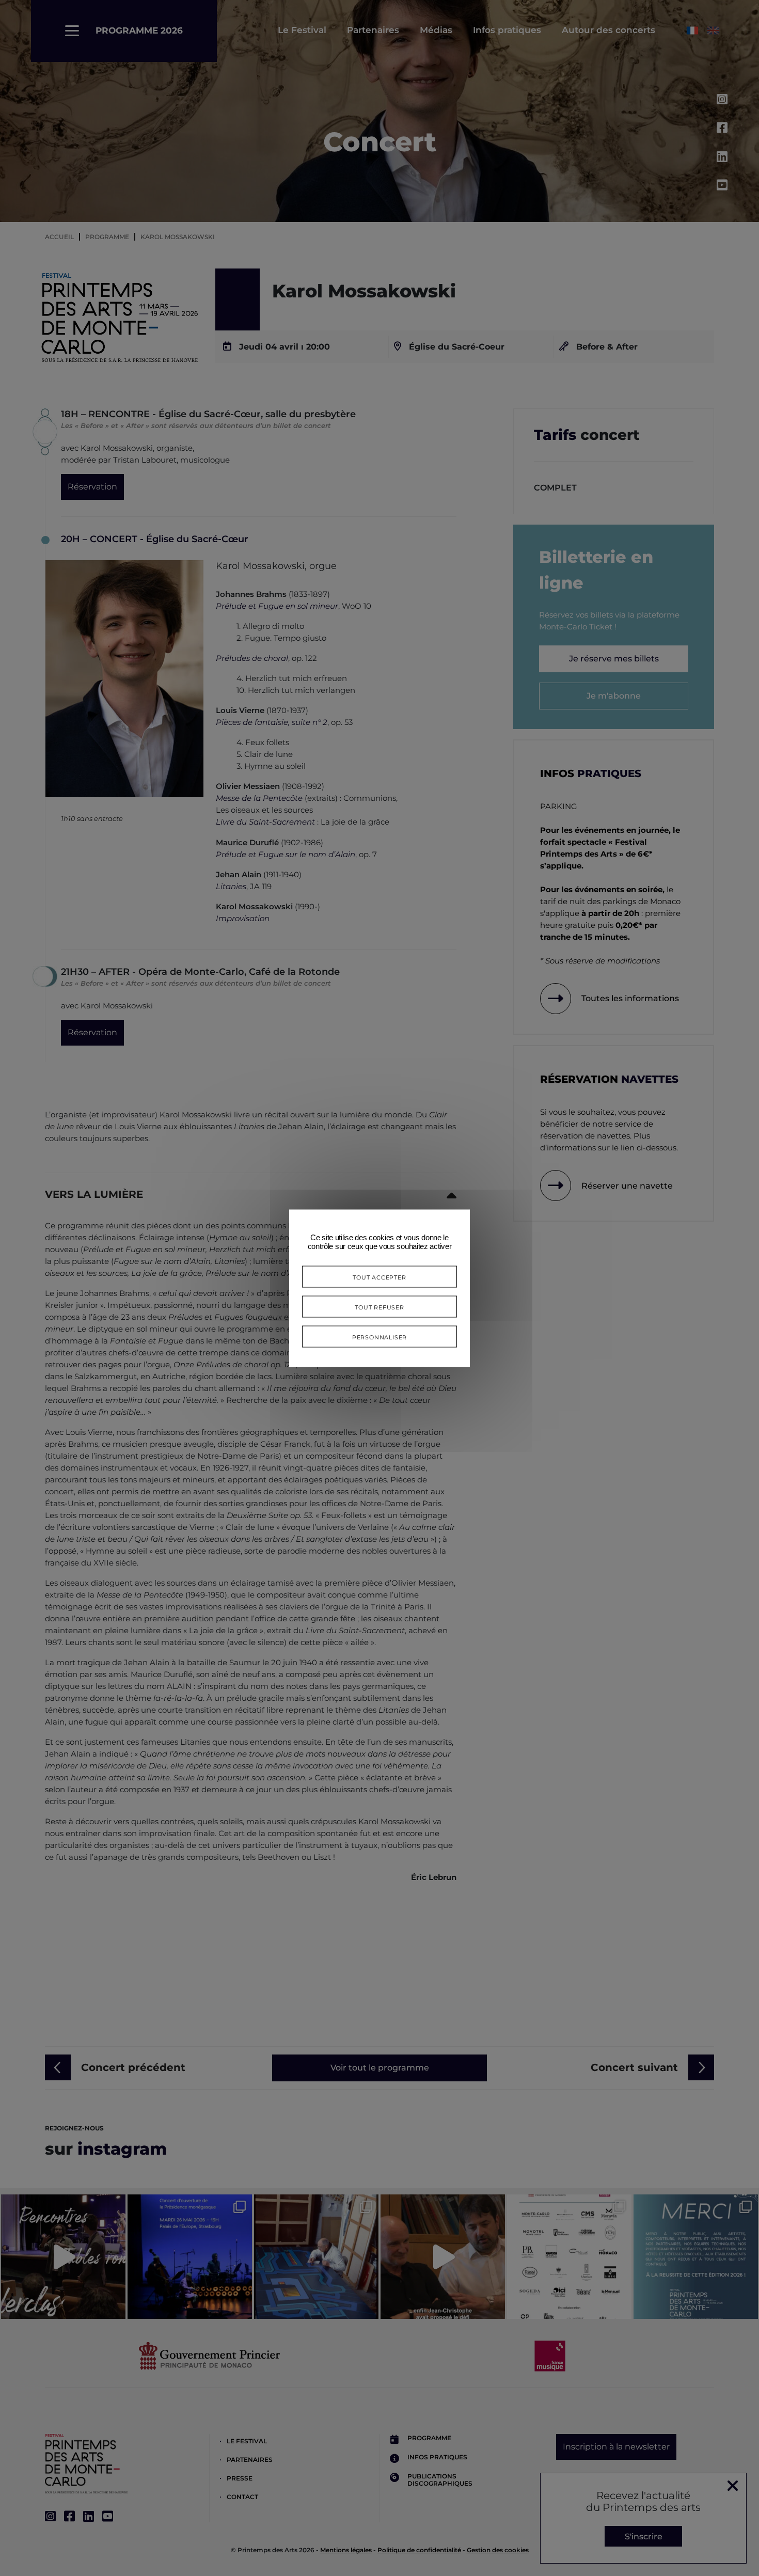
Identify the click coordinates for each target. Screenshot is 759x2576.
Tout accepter (379, 1276)
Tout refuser (379, 1306)
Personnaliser (379, 1336)
